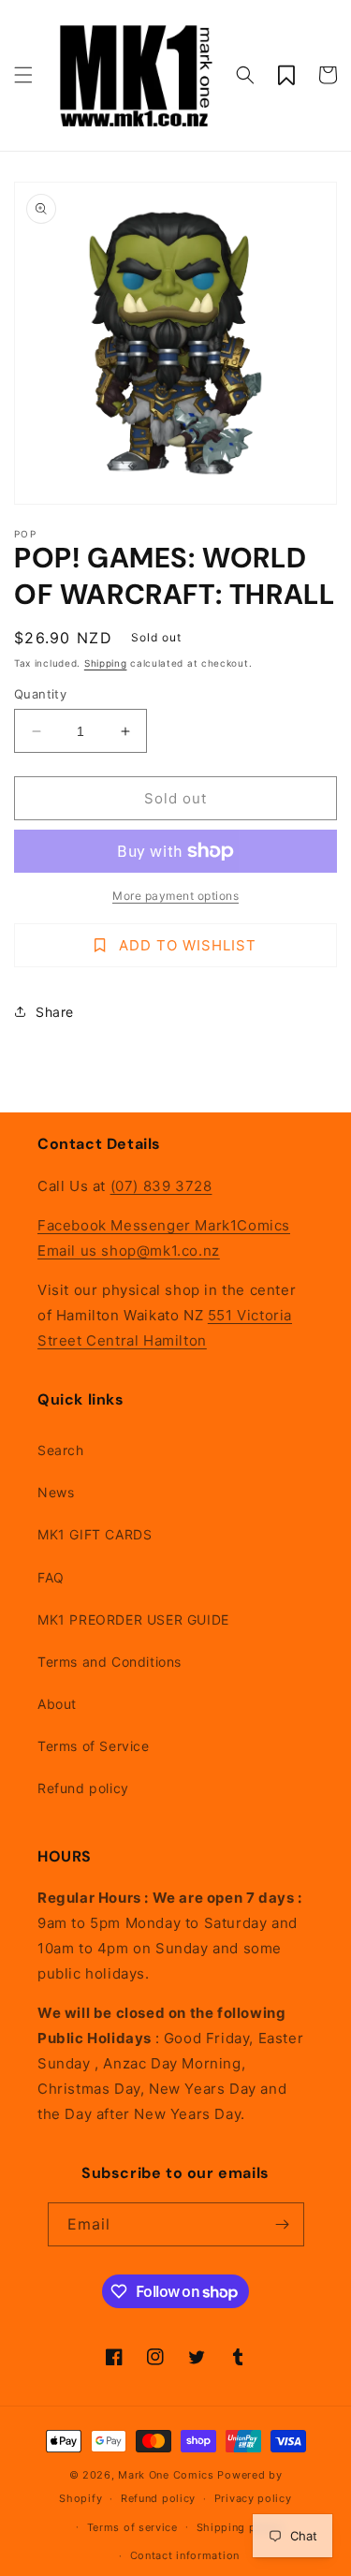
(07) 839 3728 (161, 1186)
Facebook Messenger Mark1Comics (164, 1225)
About (57, 1704)
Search (61, 1450)
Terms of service (132, 2527)
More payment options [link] (175, 896)
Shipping (106, 663)
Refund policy (83, 1788)
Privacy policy (253, 2498)
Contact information (185, 2555)
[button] (23, 75)
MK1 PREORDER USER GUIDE (133, 1619)
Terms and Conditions (110, 1662)
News (56, 1492)
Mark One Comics (166, 2475)
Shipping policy (240, 2527)
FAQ (51, 1577)
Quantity (40, 694)
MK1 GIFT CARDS (95, 1534)
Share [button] (55, 1012)
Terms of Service (94, 1746)
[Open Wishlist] (286, 75)
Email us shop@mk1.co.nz (129, 1251)
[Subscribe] (283, 2224)
